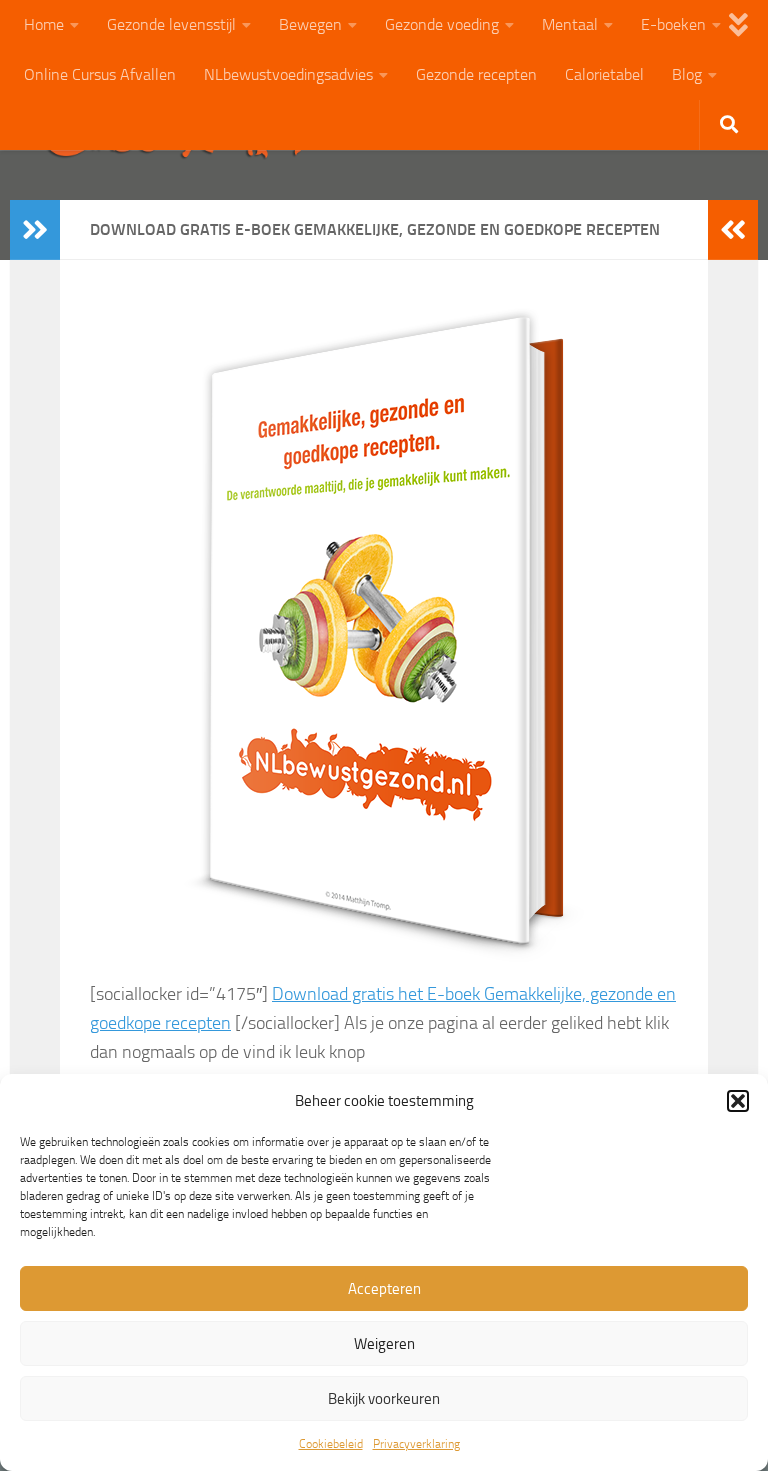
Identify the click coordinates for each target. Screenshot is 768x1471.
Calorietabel (604, 74)
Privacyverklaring (416, 1444)
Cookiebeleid (331, 1444)
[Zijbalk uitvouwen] (35, 230)
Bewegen (310, 24)
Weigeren (384, 1344)
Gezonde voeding (442, 24)
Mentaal (570, 24)
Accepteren (384, 1289)
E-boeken (673, 24)
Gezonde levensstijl (171, 24)
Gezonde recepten (476, 74)
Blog (687, 74)
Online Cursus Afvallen (100, 74)
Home (44, 24)
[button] (738, 1101)
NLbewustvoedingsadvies (288, 74)
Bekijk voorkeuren (384, 1399)
